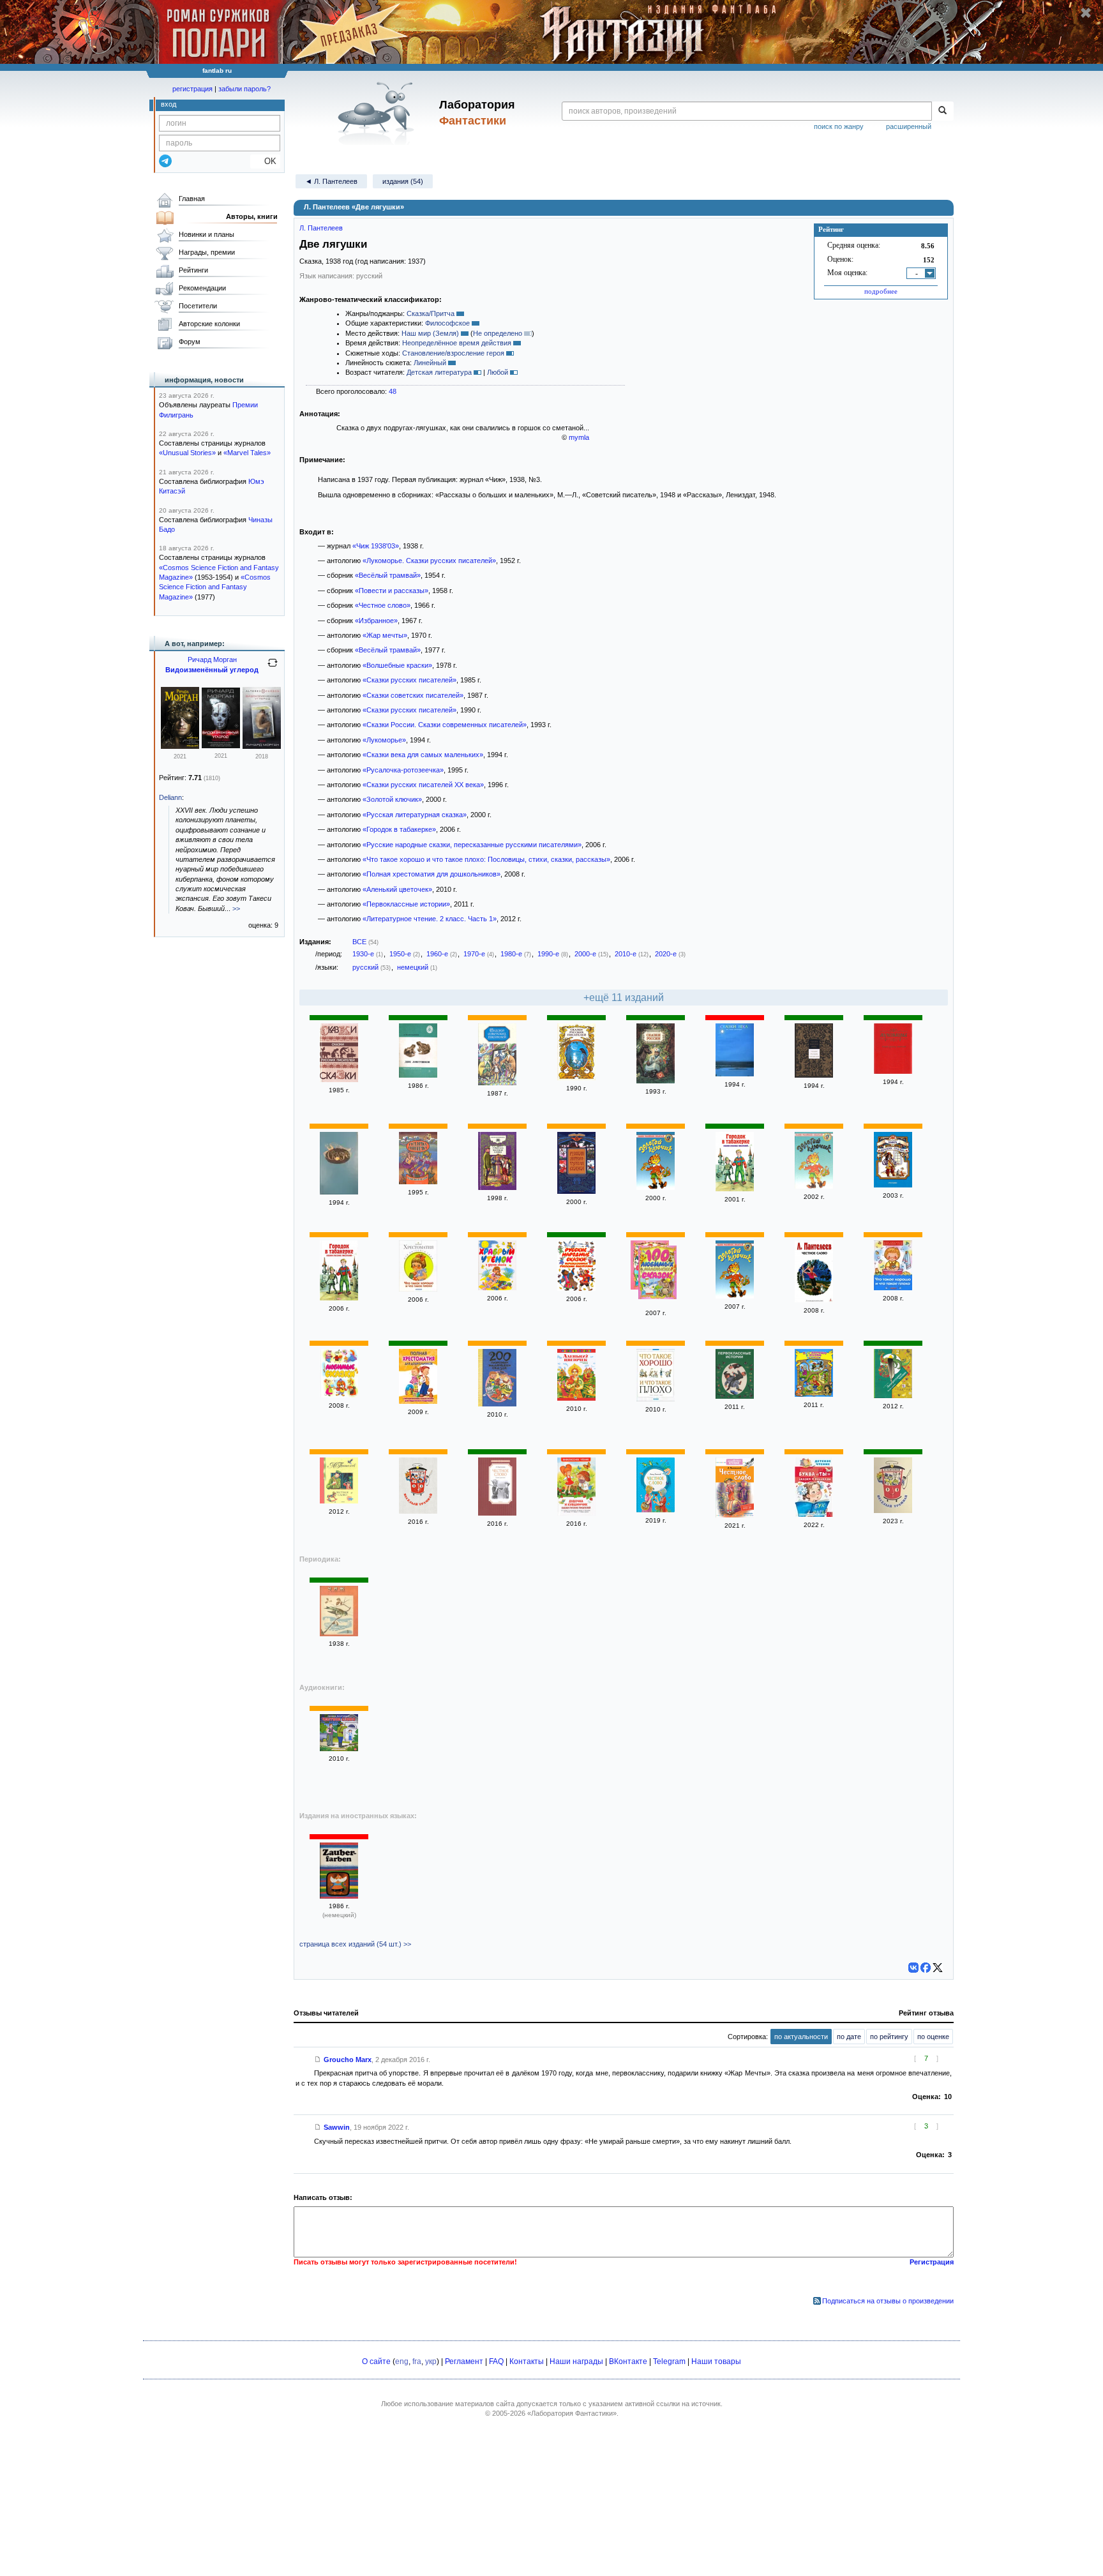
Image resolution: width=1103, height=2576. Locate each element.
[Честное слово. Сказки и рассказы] (497, 1513)
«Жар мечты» (385, 635)
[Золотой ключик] (656, 1187)
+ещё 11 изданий (624, 998)
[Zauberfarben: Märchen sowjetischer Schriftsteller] (339, 1896)
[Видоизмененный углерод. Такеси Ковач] (180, 746)
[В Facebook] (926, 1968)
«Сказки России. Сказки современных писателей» (445, 725)
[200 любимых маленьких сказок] (497, 1404)
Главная (192, 199)
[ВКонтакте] (913, 1968)
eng (402, 2361)
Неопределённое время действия (457, 343)
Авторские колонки (209, 324)
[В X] (938, 1968)
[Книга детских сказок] (893, 1185)
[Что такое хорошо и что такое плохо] (893, 1288)
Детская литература (439, 372)
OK (265, 161)
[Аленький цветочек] (576, 1398)
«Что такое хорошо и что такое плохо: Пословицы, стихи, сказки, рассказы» (486, 859)
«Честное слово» (383, 605)
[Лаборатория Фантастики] (378, 113)
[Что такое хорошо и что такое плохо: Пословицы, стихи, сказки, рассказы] (418, 1289)
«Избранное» (376, 621)
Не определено (498, 333)
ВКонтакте (628, 2361)
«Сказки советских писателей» (413, 695)
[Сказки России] (656, 1081)
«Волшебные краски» (397, 665)
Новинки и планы (206, 234)
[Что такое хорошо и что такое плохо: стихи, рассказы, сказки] (656, 1399)
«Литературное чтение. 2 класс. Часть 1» (430, 919)
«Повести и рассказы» (392, 591)
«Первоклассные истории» (406, 904)
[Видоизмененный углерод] (262, 746)
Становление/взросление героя (453, 353)
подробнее (881, 291)
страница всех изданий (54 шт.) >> (355, 1944)
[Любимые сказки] (339, 1395)
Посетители (198, 306)
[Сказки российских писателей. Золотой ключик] (814, 1186)
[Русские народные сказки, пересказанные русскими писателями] (576, 1288)
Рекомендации (202, 288)
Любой (498, 372)
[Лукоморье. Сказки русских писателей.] (893, 1071)
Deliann (170, 797)
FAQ (496, 2361)
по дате (849, 2037)
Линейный (430, 363)
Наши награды (576, 2361)
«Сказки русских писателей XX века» (423, 785)
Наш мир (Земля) (430, 333)
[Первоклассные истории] (735, 1396)
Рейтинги (193, 270)
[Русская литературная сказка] (576, 1191)
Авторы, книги (252, 216)
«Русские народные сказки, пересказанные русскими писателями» (472, 845)
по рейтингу (889, 2037)
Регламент (464, 2361)
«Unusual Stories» (187, 453)
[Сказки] (339, 1192)
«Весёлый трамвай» (388, 575)
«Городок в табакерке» (399, 829)
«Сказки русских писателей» (409, 680)
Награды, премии (207, 252)
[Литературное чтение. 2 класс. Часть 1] (893, 1396)
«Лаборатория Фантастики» (572, 2413)
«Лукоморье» (384, 740)
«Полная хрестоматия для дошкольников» (431, 874)
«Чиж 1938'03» (376, 546)
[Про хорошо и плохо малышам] (814, 1394)
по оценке (933, 2037)
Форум (190, 342)
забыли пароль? (244, 89)
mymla (579, 437)
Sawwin (337, 2127)
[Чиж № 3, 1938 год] (339, 1634)
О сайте (376, 2361)
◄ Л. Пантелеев (331, 181)
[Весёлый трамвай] (418, 1511)
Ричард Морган (212, 659)
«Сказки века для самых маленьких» (423, 755)
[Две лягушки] (418, 1075)
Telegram (669, 2361)
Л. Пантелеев (321, 228)
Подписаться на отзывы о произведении (888, 2301)
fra (417, 2361)
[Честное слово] (497, 1187)
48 (393, 391)
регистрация (192, 89)
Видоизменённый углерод (212, 670)
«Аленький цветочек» (397, 889)
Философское (447, 323)
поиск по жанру (839, 126)
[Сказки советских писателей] (497, 1083)
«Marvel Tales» (247, 453)
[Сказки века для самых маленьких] (735, 1074)
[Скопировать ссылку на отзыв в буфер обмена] (318, 2060)
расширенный (909, 126)
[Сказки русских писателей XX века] (814, 1075)
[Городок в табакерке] (735, 1189)
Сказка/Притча (431, 313)
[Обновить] (273, 668)
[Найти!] (942, 111)
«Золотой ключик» (392, 799)
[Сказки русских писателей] (339, 1080)
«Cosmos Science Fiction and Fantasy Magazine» (215, 587)
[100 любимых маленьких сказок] (657, 1274)
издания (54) (403, 181)
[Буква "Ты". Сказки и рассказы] (814, 1514)
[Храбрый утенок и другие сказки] (497, 1288)
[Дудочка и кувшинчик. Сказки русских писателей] (576, 1513)
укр (431, 2361)
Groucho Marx (348, 2060)
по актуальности (801, 2037)
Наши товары (716, 2361)
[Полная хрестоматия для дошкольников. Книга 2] (418, 1401)
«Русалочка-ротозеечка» (403, 770)
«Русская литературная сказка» (415, 815)
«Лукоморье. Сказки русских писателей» (429, 561)
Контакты (527, 2361)
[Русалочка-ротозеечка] (418, 1182)
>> (236, 908)
